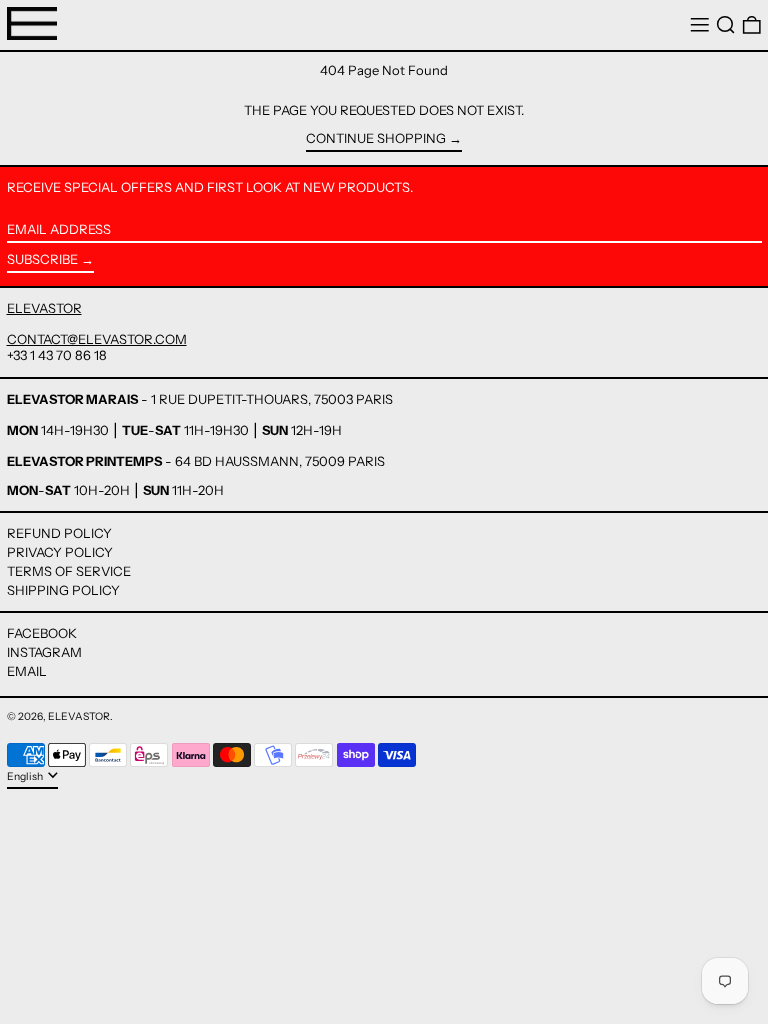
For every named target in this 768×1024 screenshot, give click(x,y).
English (26, 776)
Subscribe (42, 259)
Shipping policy (63, 590)
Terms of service (69, 571)
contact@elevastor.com (97, 339)
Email (27, 671)
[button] (726, 25)
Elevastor (79, 716)
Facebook (42, 633)
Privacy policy (60, 552)
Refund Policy (59, 533)
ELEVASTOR (44, 308)
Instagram (44, 652)
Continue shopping (376, 138)
